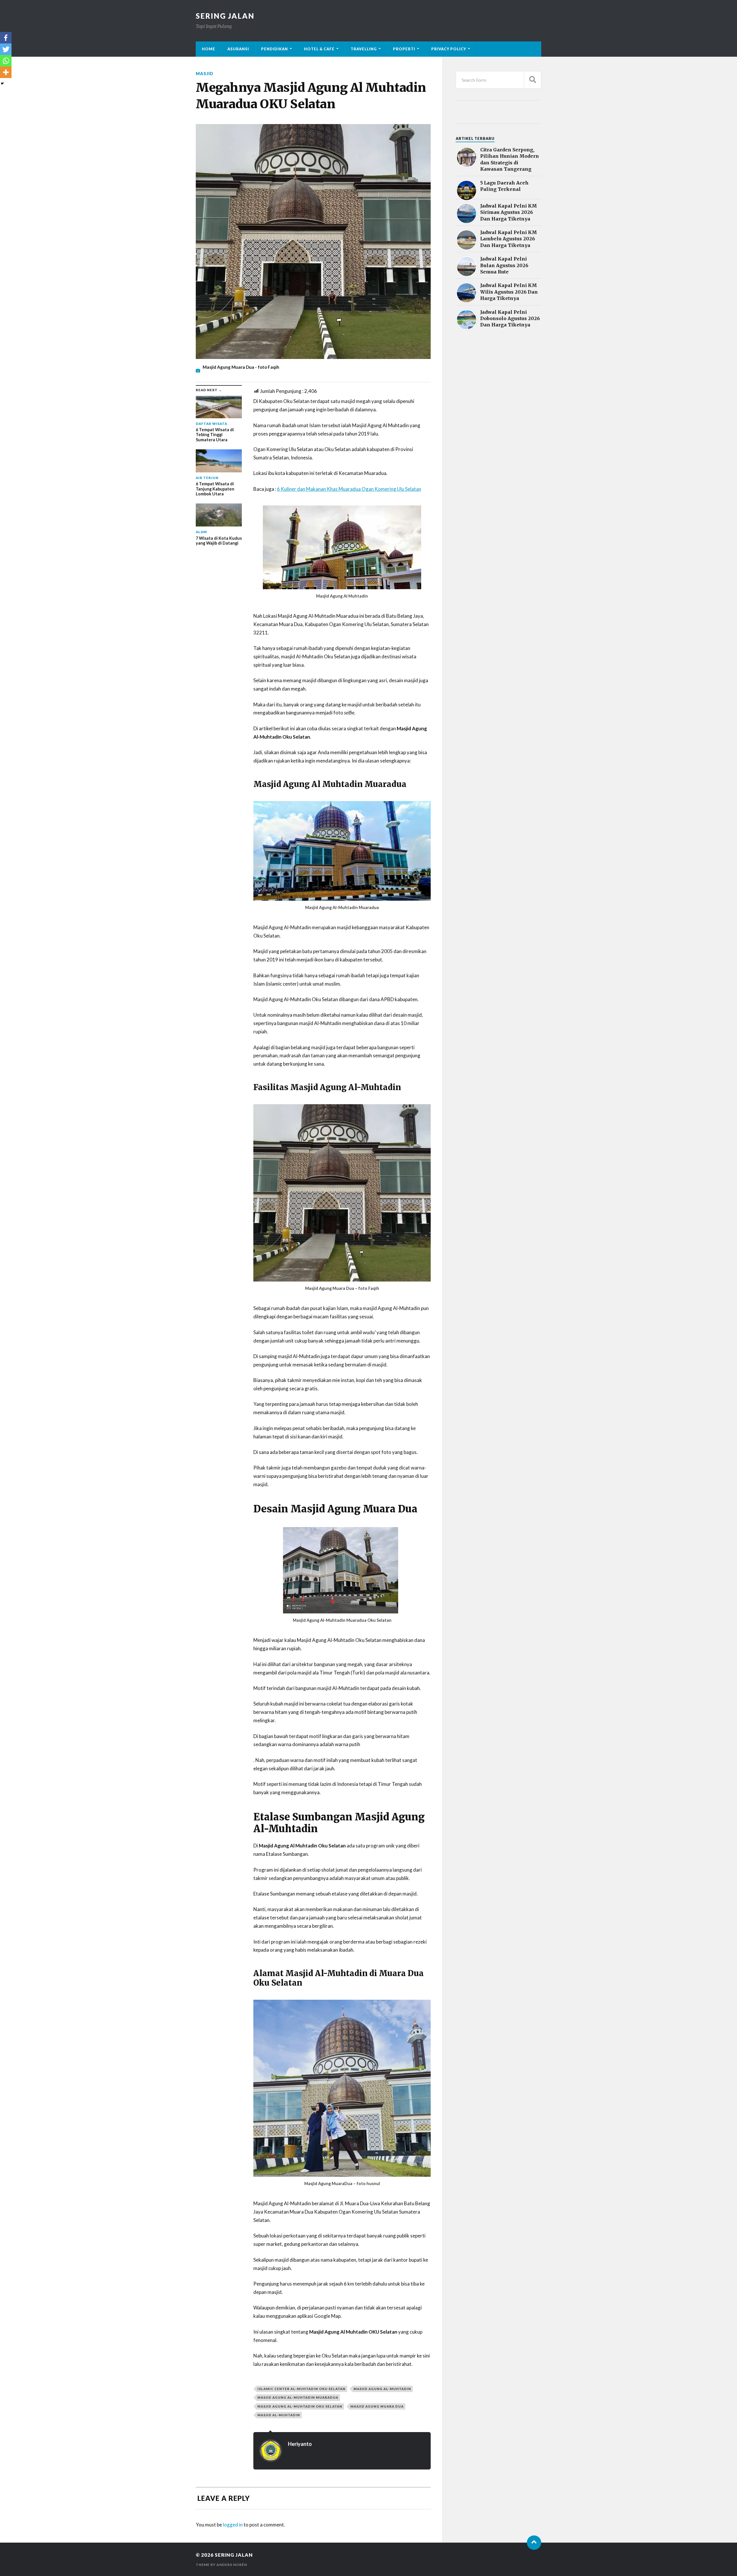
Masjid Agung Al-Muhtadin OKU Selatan (300, 2406)
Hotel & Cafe (319, 49)
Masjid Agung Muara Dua (377, 2406)
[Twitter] (6, 49)
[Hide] (2, 83)
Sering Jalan (225, 16)
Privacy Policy (449, 49)
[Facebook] (6, 38)
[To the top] (534, 2543)
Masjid (205, 74)
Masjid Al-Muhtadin (279, 2415)
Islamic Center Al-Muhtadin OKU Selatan (301, 2389)
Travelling (364, 49)
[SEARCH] (533, 80)
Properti (404, 49)
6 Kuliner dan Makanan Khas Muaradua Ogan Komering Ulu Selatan (349, 489)
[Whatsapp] (6, 61)
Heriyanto (300, 2444)
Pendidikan (275, 49)
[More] (6, 72)
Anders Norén (232, 2565)
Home (209, 49)
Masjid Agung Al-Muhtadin (382, 2389)
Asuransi (238, 49)
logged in (233, 2525)
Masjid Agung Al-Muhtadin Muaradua (298, 2397)
